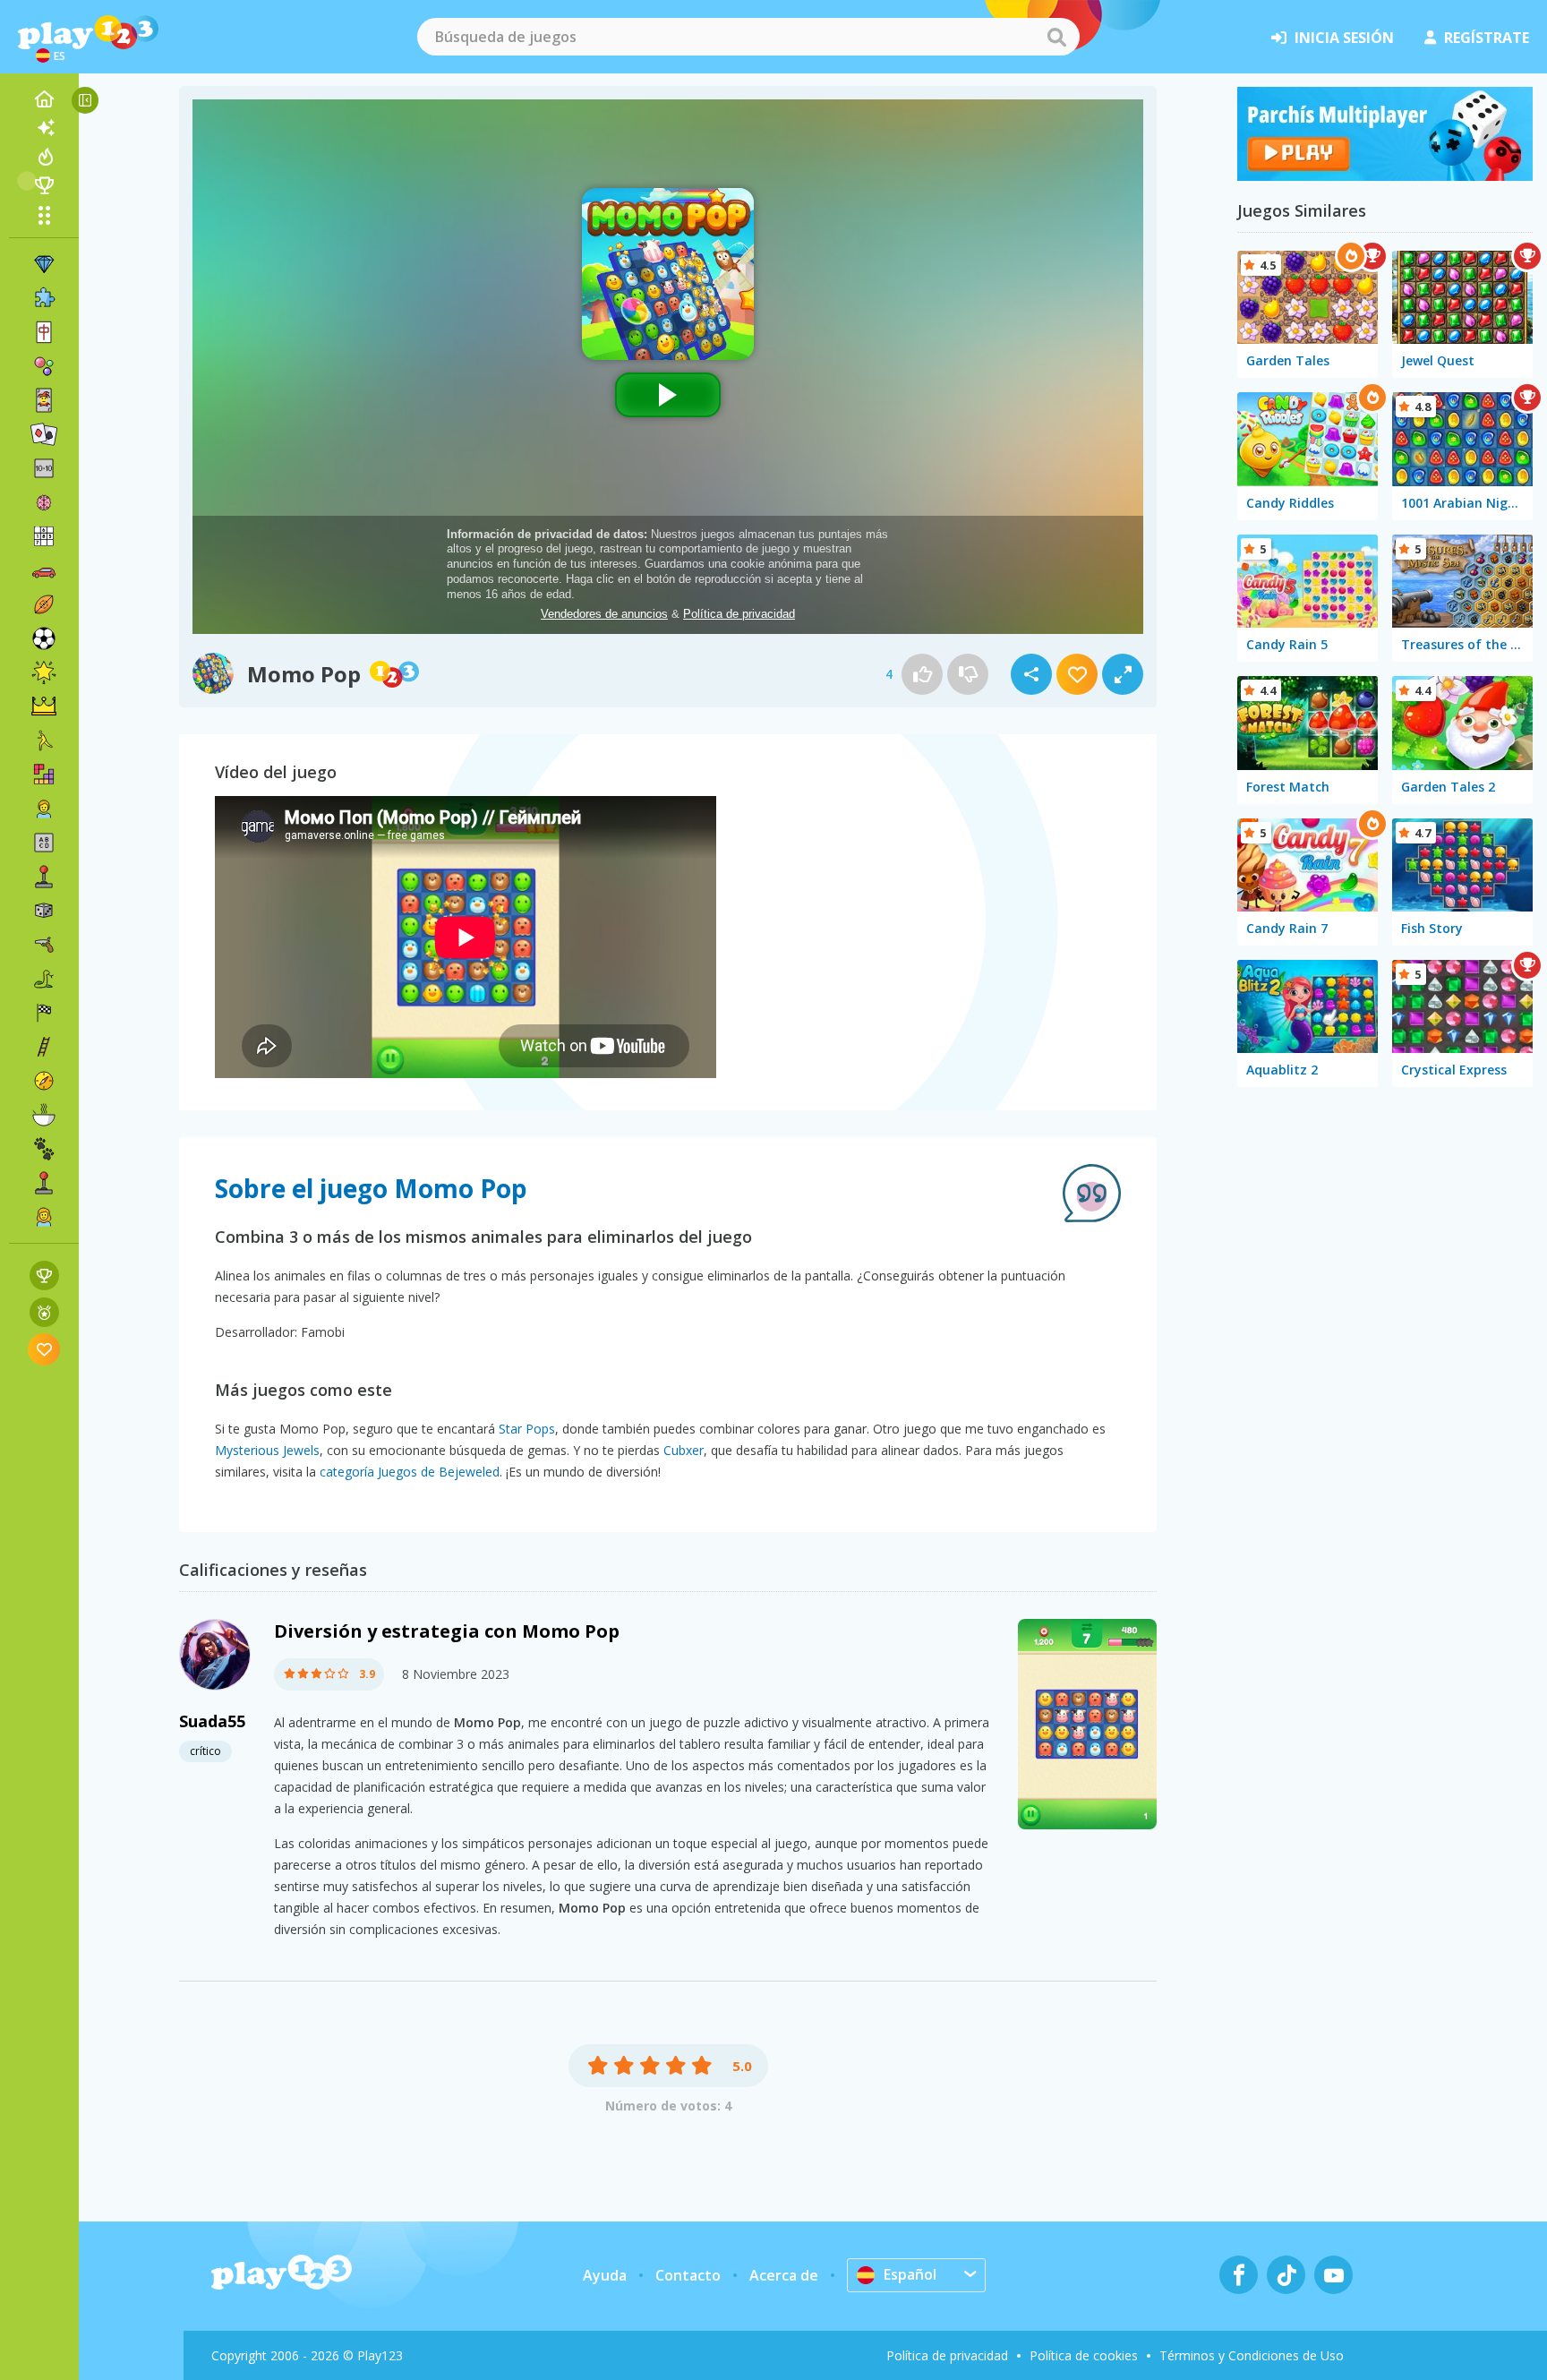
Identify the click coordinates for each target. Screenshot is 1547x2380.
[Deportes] (44, 604)
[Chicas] (44, 1217)
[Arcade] (44, 877)
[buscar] (1056, 37)
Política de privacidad (947, 2355)
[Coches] (44, 570)
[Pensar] (44, 502)
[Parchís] (1385, 176)
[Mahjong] (44, 332)
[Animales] (44, 1149)
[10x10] (44, 468)
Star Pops (527, 1429)
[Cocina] (44, 1115)
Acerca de (784, 2275)
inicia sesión (1344, 38)
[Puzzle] (44, 298)
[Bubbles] (44, 366)
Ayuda (605, 2275)
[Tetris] (44, 775)
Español (910, 2274)
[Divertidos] (44, 672)
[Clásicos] (44, 979)
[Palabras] (44, 843)
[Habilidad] (44, 1047)
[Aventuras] (44, 1081)
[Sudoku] (44, 536)
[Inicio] (44, 99)
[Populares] (44, 157)
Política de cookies (1084, 2355)
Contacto (688, 2275)
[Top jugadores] (44, 185)
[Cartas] (44, 400)
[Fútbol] (44, 638)
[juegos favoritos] (44, 1349)
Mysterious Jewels (267, 1450)
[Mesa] (44, 911)
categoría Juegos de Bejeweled (410, 1472)
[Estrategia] (44, 706)
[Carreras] (44, 1013)
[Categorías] (44, 215)
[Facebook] (1239, 2275)
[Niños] (44, 809)
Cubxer (684, 1450)
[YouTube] (1333, 2275)
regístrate (1487, 38)
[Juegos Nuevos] (44, 128)
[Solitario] (44, 434)
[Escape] (44, 741)
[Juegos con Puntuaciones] (44, 1276)
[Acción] (44, 945)
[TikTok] (1286, 2275)
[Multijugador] (44, 1183)
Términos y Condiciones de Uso (1252, 2355)
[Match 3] (44, 264)
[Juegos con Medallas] (44, 1312)
